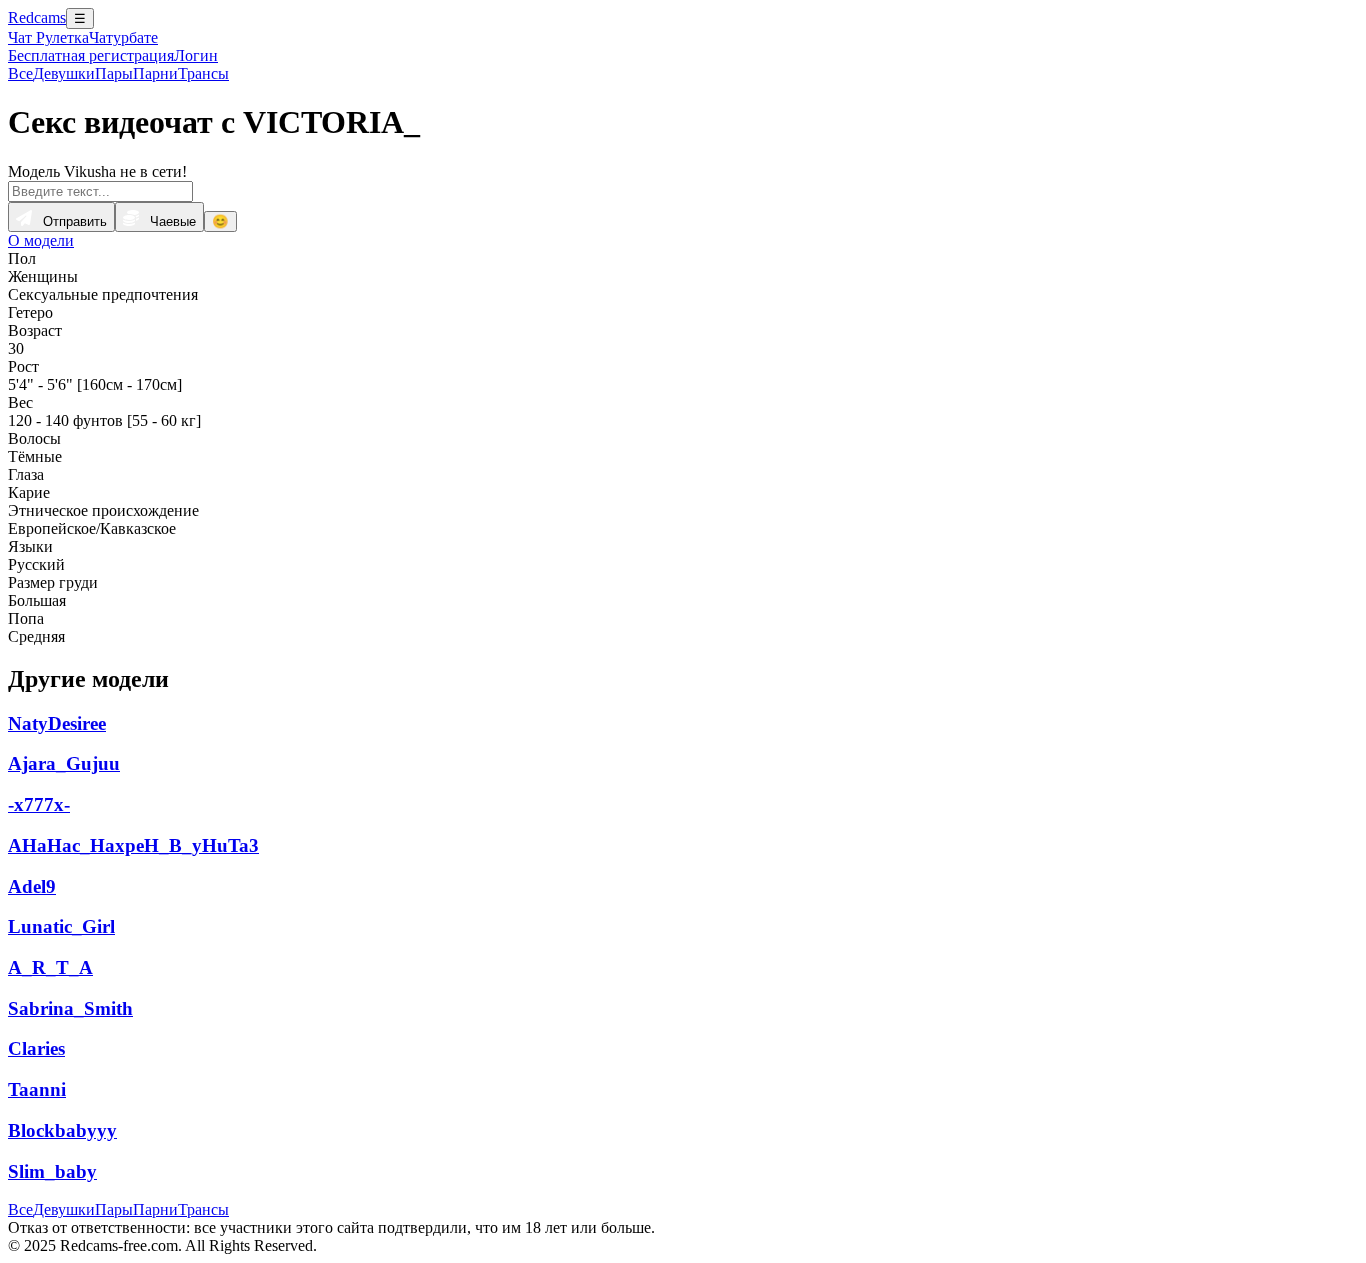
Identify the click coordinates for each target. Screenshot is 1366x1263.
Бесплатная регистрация (91, 55)
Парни (155, 73)
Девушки (64, 73)
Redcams (37, 17)
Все (20, 73)
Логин (196, 55)
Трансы (203, 73)
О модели (41, 240)
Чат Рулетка (48, 37)
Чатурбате (123, 37)
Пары (114, 73)
